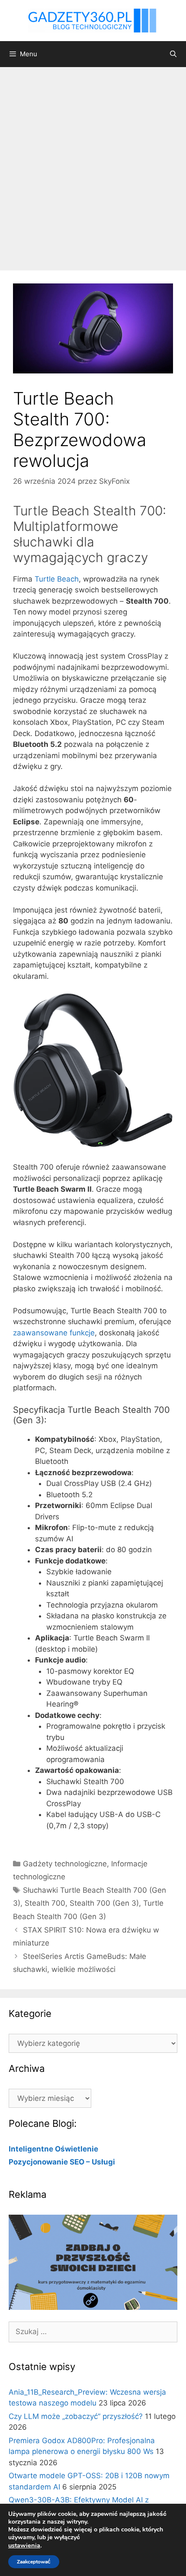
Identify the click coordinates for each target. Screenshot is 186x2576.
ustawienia (24, 2545)
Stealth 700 (45, 1903)
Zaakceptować (34, 2562)
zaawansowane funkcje (54, 1333)
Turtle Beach (57, 579)
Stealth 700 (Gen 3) (104, 1903)
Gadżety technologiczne (65, 1864)
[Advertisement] (93, 164)
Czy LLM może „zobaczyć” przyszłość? (76, 2416)
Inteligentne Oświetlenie (53, 2149)
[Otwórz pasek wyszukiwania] (173, 54)
